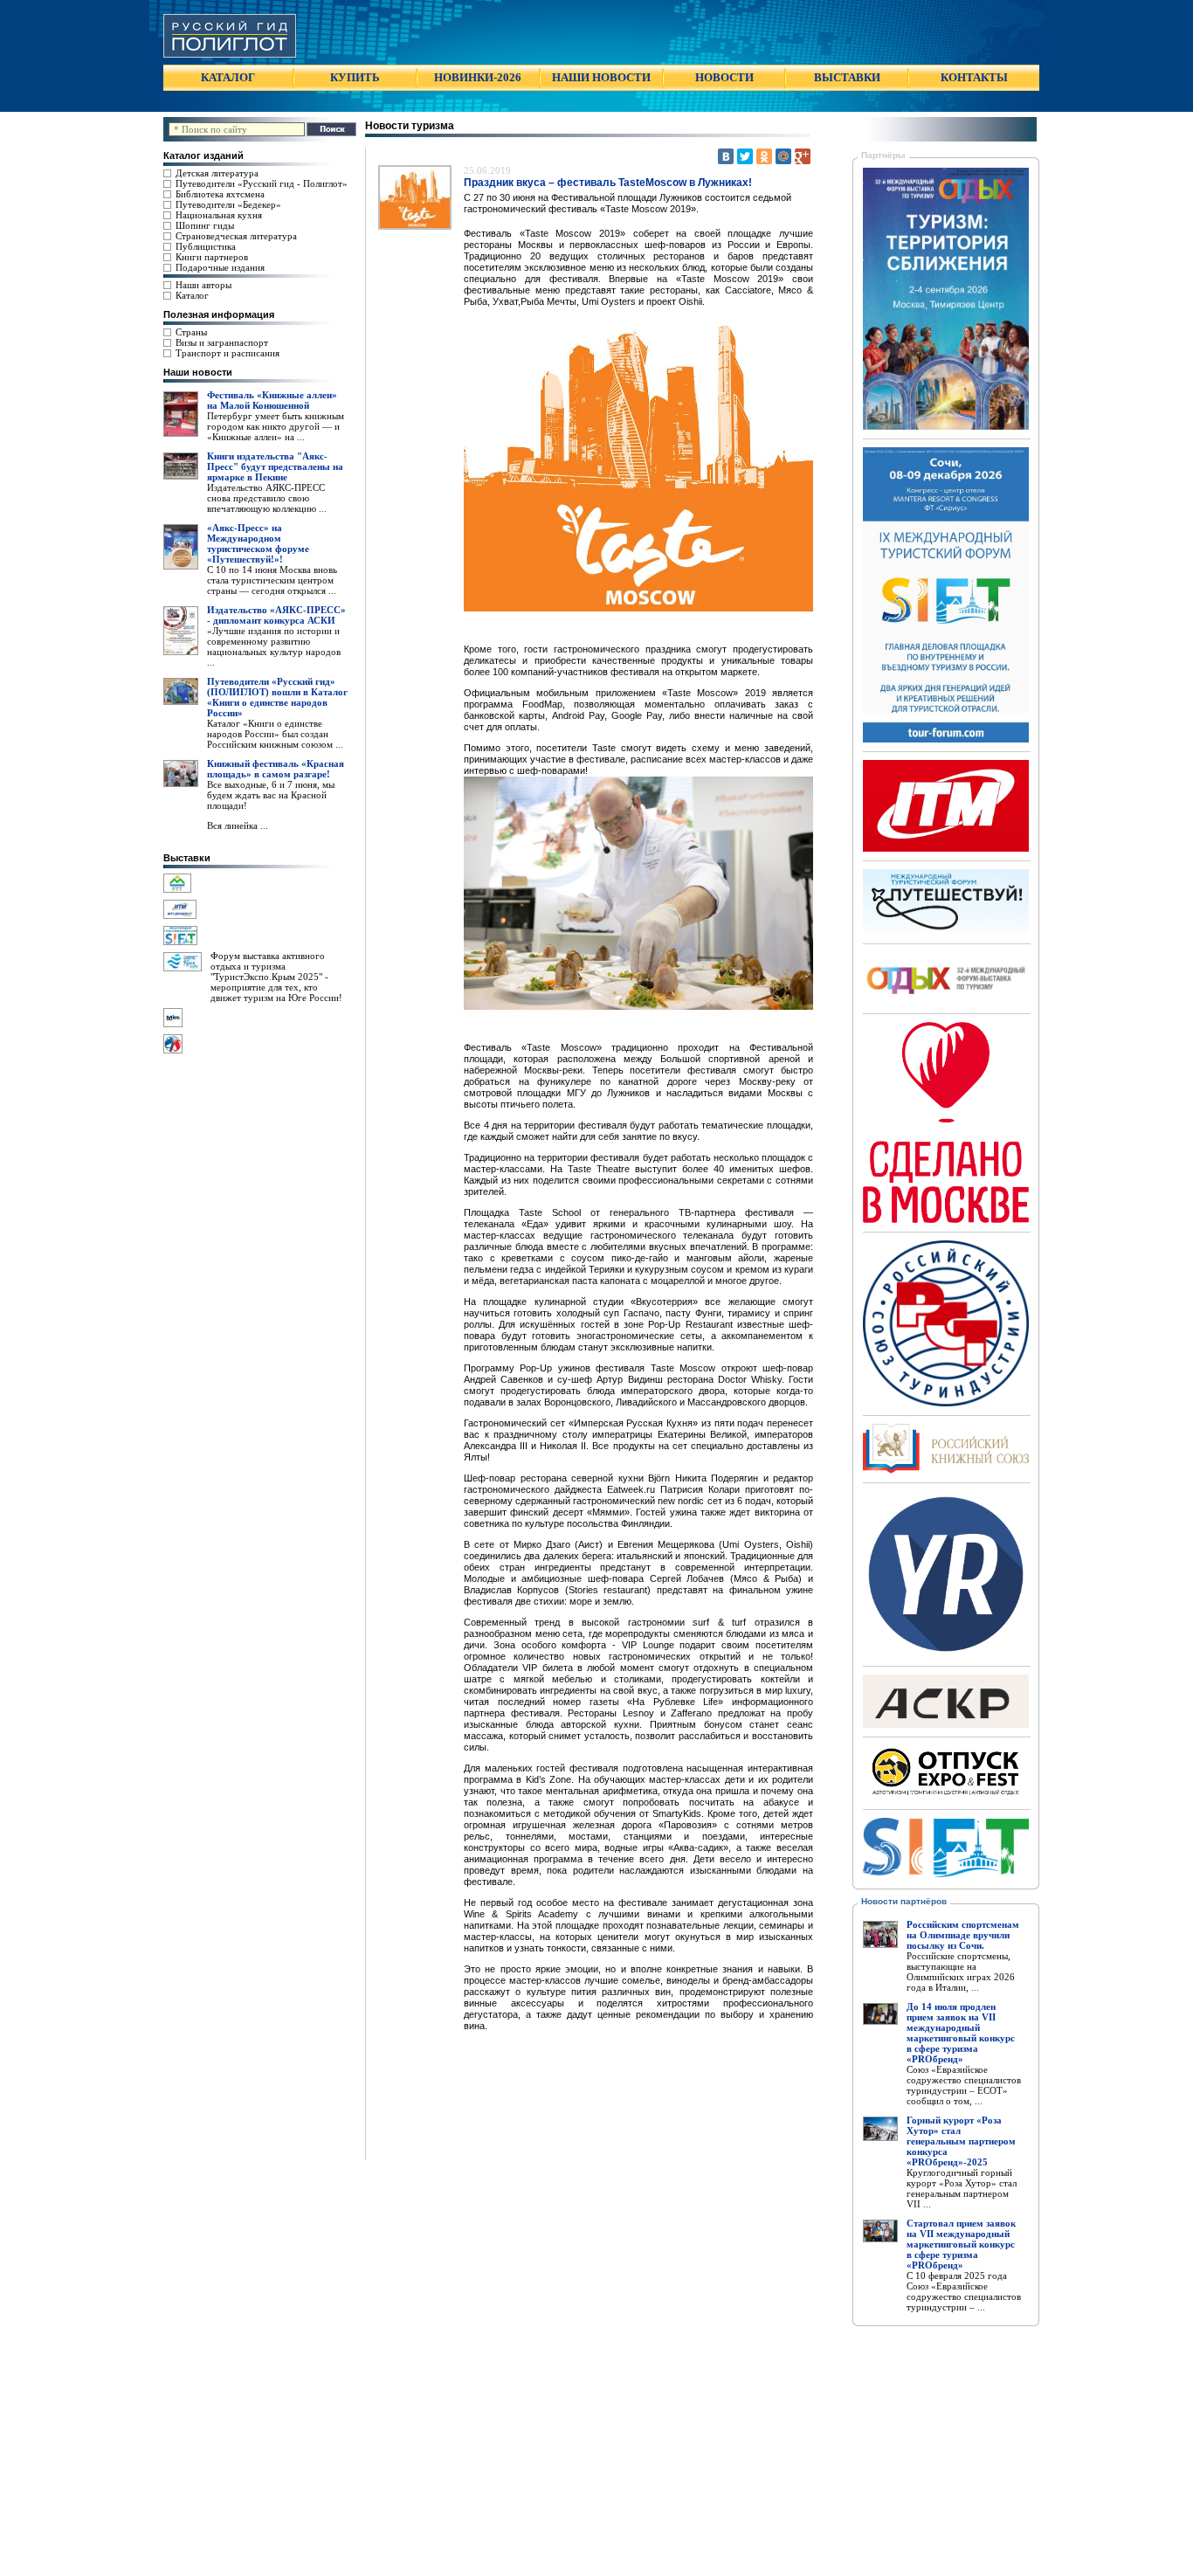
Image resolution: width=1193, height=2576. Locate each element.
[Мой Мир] (783, 156)
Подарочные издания (220, 267)
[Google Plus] (803, 156)
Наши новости (198, 372)
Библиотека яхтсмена (220, 194)
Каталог (192, 295)
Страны (191, 332)
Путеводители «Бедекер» (228, 204)
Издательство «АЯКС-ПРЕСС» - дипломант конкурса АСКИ (276, 615)
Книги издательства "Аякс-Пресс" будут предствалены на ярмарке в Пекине (275, 466)
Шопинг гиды (205, 225)
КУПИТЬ (355, 77)
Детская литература (217, 173)
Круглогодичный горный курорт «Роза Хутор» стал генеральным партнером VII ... (962, 2188)
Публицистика (206, 246)
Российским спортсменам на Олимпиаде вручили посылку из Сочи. (963, 1935)
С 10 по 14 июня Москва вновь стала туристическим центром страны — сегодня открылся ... (272, 580)
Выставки (187, 858)
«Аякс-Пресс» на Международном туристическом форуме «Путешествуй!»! (258, 543)
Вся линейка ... (238, 825)
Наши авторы (203, 285)
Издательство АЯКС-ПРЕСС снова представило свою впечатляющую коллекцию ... (267, 498)
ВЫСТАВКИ (847, 77)
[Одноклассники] (764, 156)
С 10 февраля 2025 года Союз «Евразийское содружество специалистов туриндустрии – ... (964, 2291)
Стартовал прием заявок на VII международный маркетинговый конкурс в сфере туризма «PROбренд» (961, 2244)
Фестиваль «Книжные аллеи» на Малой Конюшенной (272, 400)
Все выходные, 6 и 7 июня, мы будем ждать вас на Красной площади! (271, 795)
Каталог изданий (203, 155)
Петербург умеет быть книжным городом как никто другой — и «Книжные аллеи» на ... (276, 426)
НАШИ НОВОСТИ (601, 77)
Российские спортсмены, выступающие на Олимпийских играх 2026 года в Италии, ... (961, 1972)
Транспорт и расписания (228, 353)
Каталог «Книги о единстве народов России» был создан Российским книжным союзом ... (275, 734)
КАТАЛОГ (228, 77)
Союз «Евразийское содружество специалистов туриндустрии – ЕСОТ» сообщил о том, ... (964, 2085)
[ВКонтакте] (726, 156)
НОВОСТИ (724, 77)
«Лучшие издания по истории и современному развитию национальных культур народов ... (274, 646)
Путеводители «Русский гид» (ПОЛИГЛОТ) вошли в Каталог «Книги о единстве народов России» (277, 697)
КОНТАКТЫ (974, 77)
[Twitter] (745, 156)
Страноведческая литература (236, 236)
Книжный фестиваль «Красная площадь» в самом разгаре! (276, 769)
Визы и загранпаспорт (222, 342)
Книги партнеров (212, 257)
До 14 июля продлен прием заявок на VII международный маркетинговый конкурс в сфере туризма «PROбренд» (961, 2033)
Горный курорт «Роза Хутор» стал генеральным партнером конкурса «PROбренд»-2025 (961, 2141)
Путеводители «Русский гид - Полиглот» (262, 183)
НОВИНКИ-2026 (478, 77)
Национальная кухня (219, 215)
